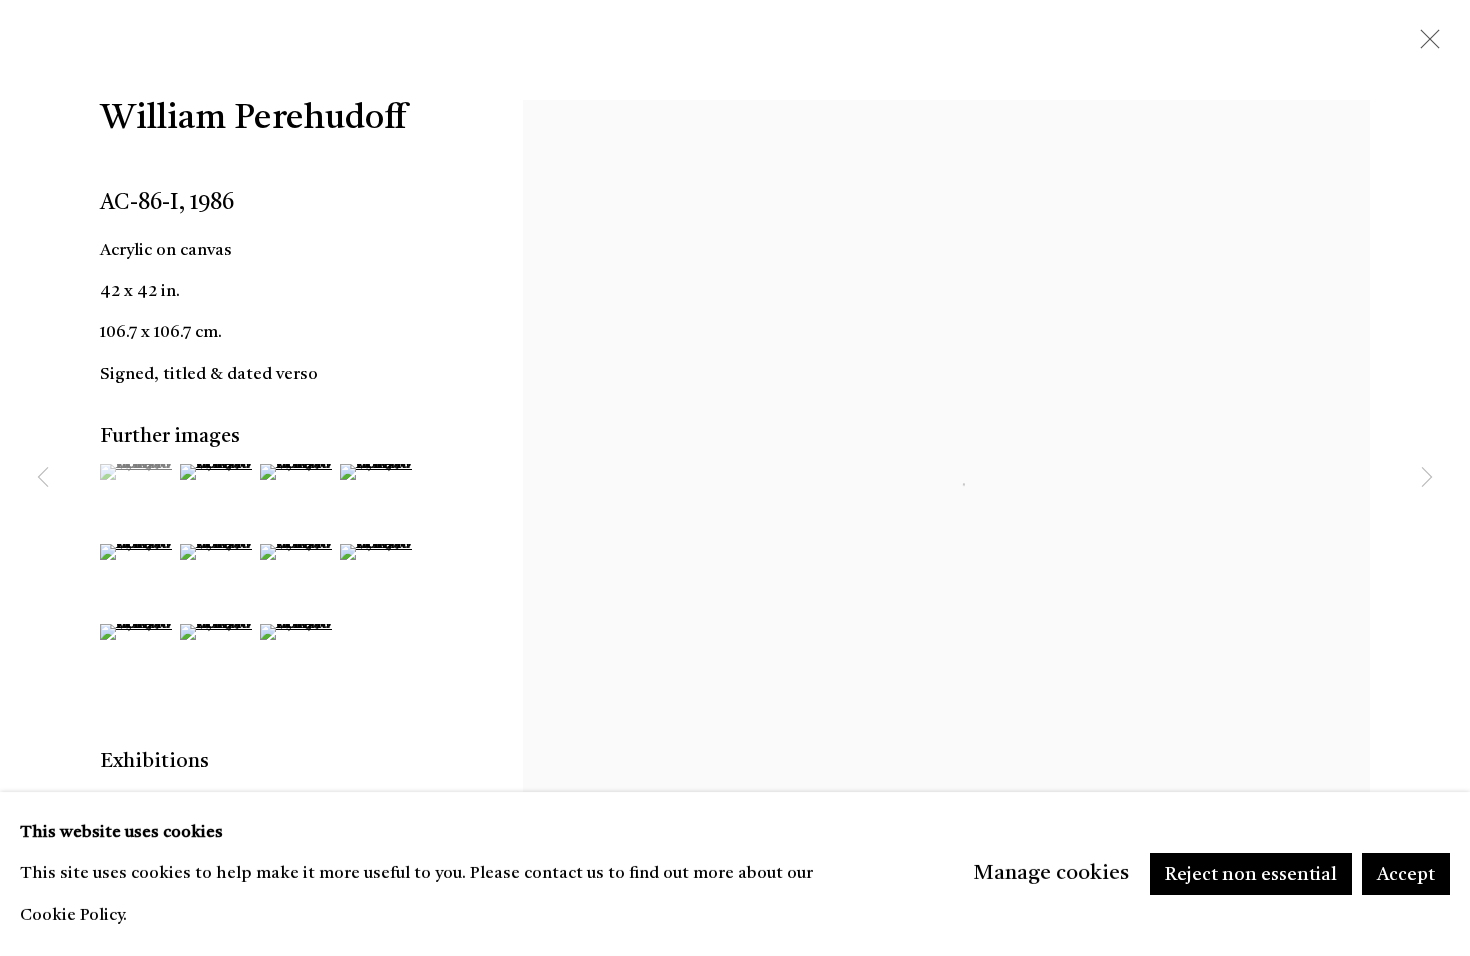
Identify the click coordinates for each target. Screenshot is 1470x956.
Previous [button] (43, 477)
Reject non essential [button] (1251, 875)
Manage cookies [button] (1051, 873)
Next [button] (1427, 477)
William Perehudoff (253, 119)
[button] (137, 472)
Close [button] (1425, 45)
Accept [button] (1406, 875)
